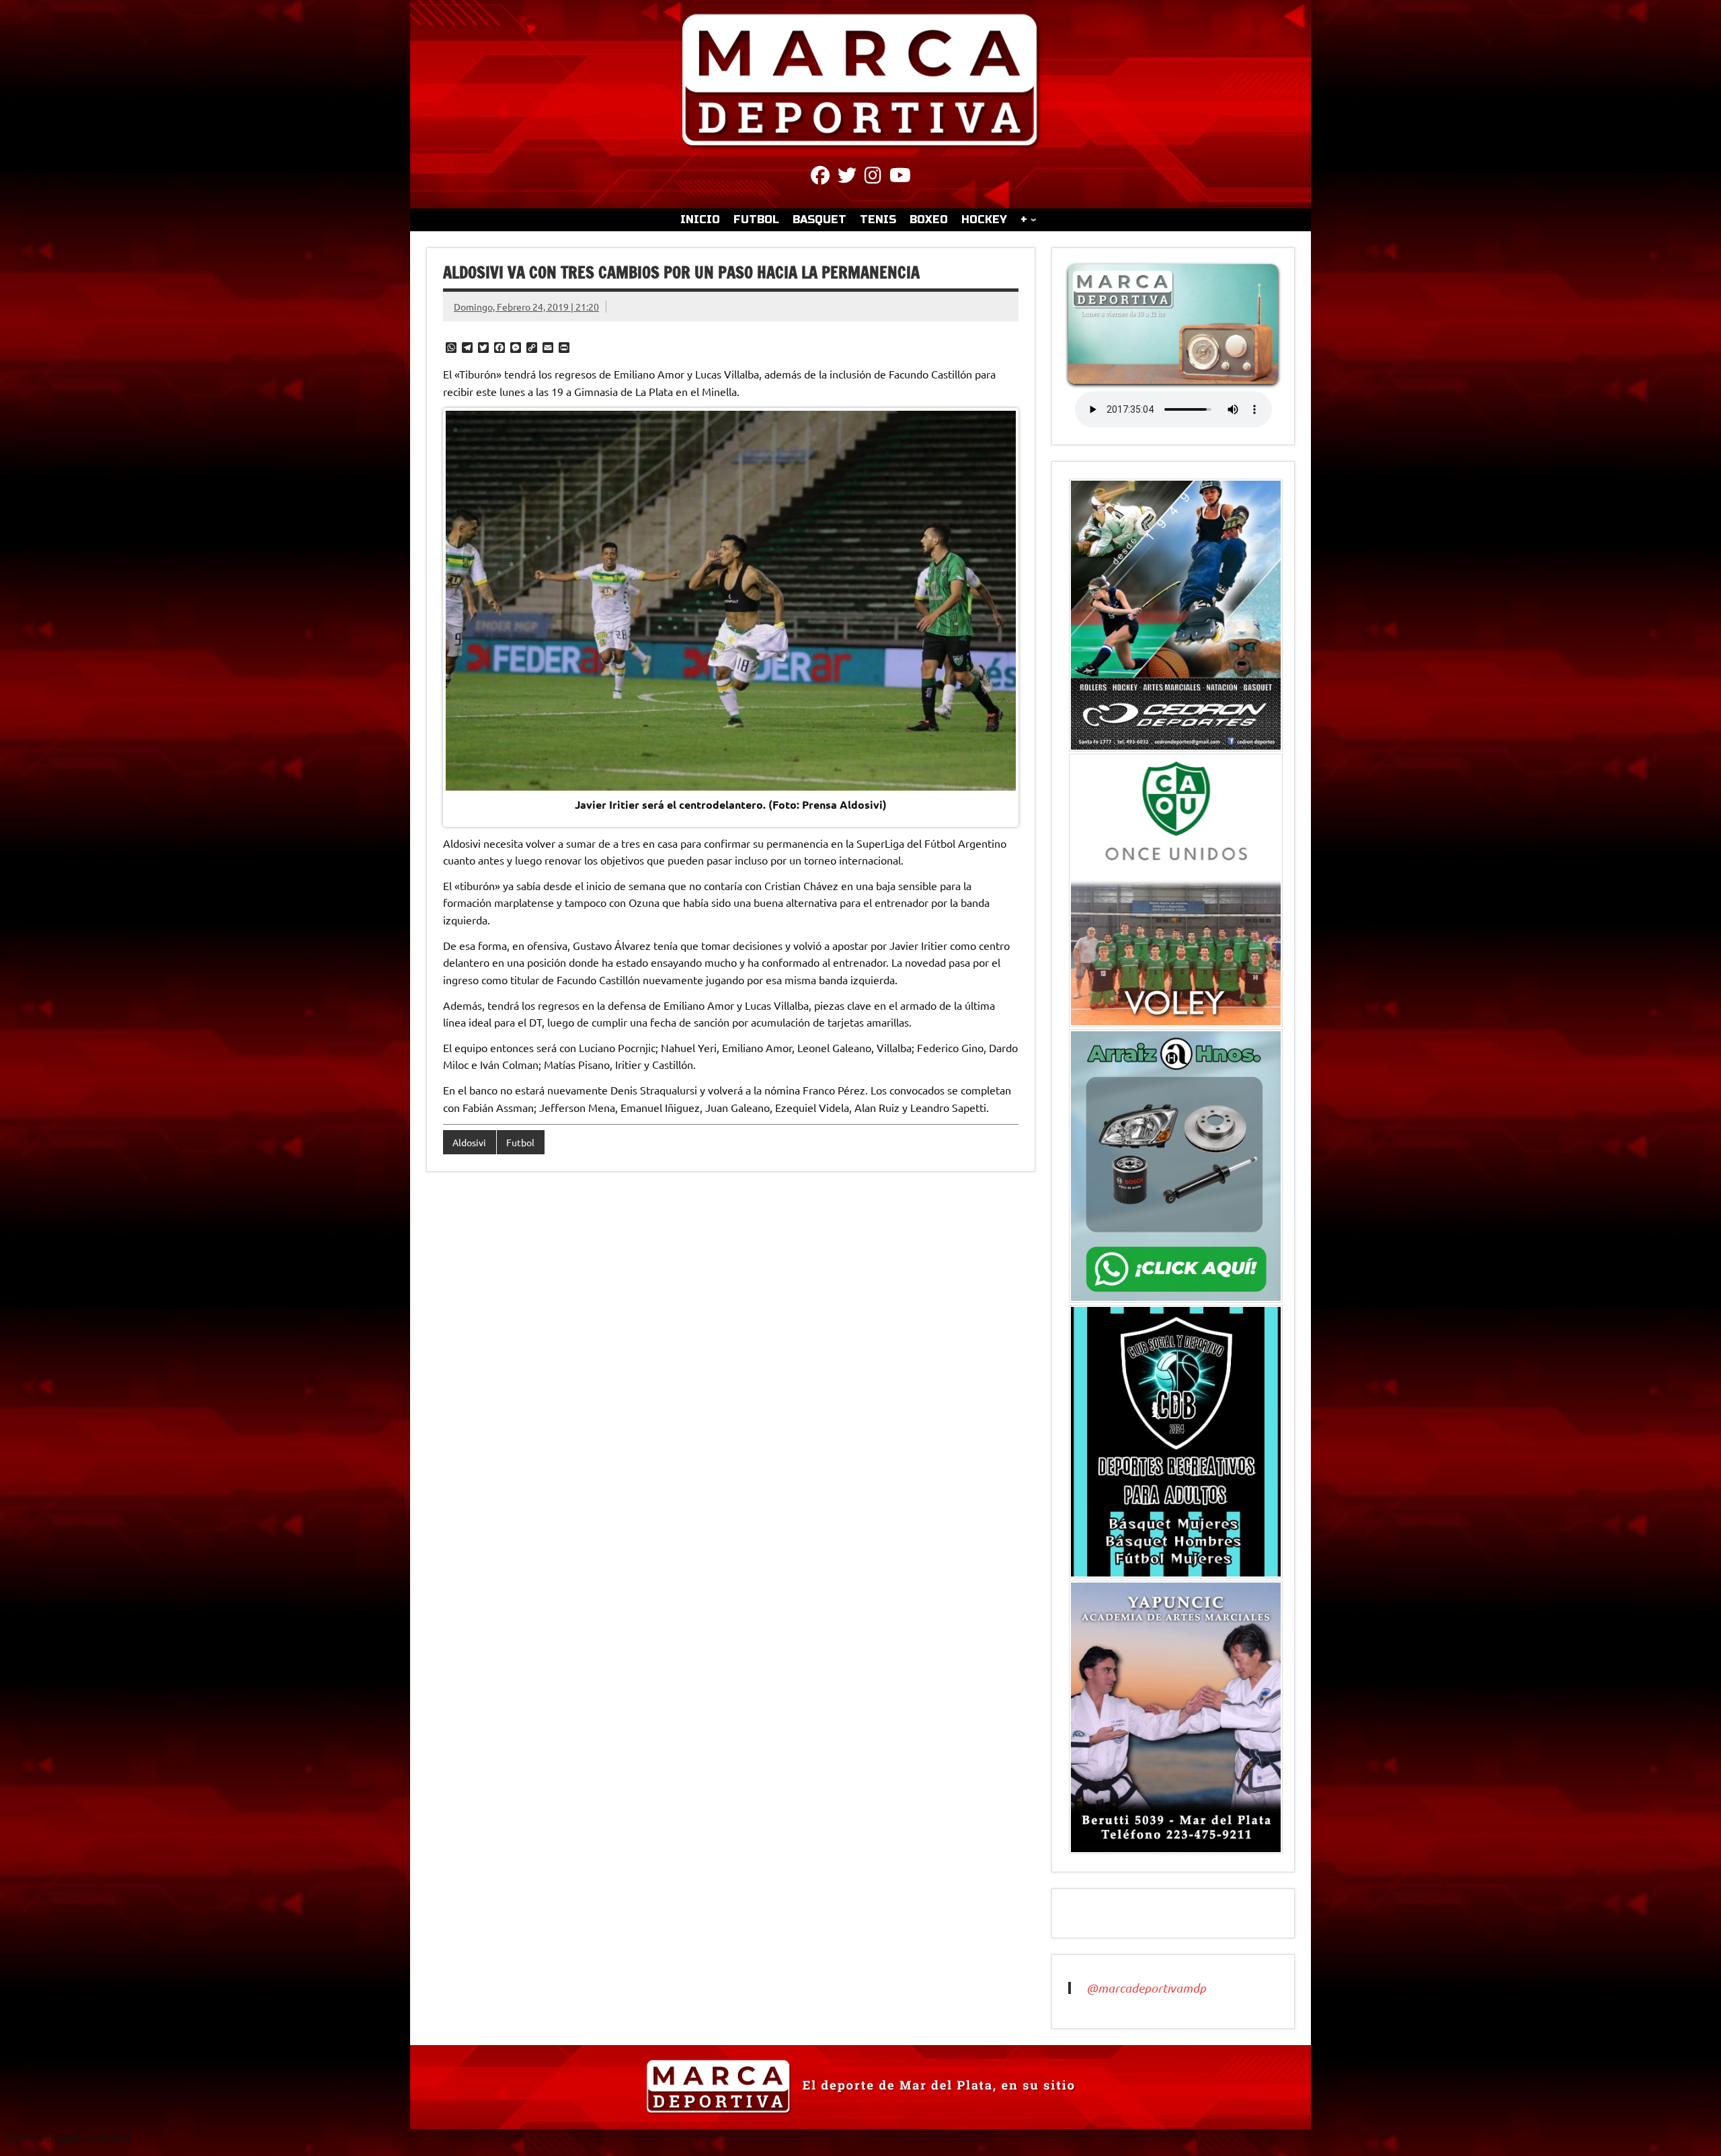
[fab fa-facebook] (820, 177)
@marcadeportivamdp (1146, 1988)
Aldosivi (469, 1142)
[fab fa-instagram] (873, 177)
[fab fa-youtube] (900, 177)
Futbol (520, 1142)
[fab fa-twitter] (847, 177)
